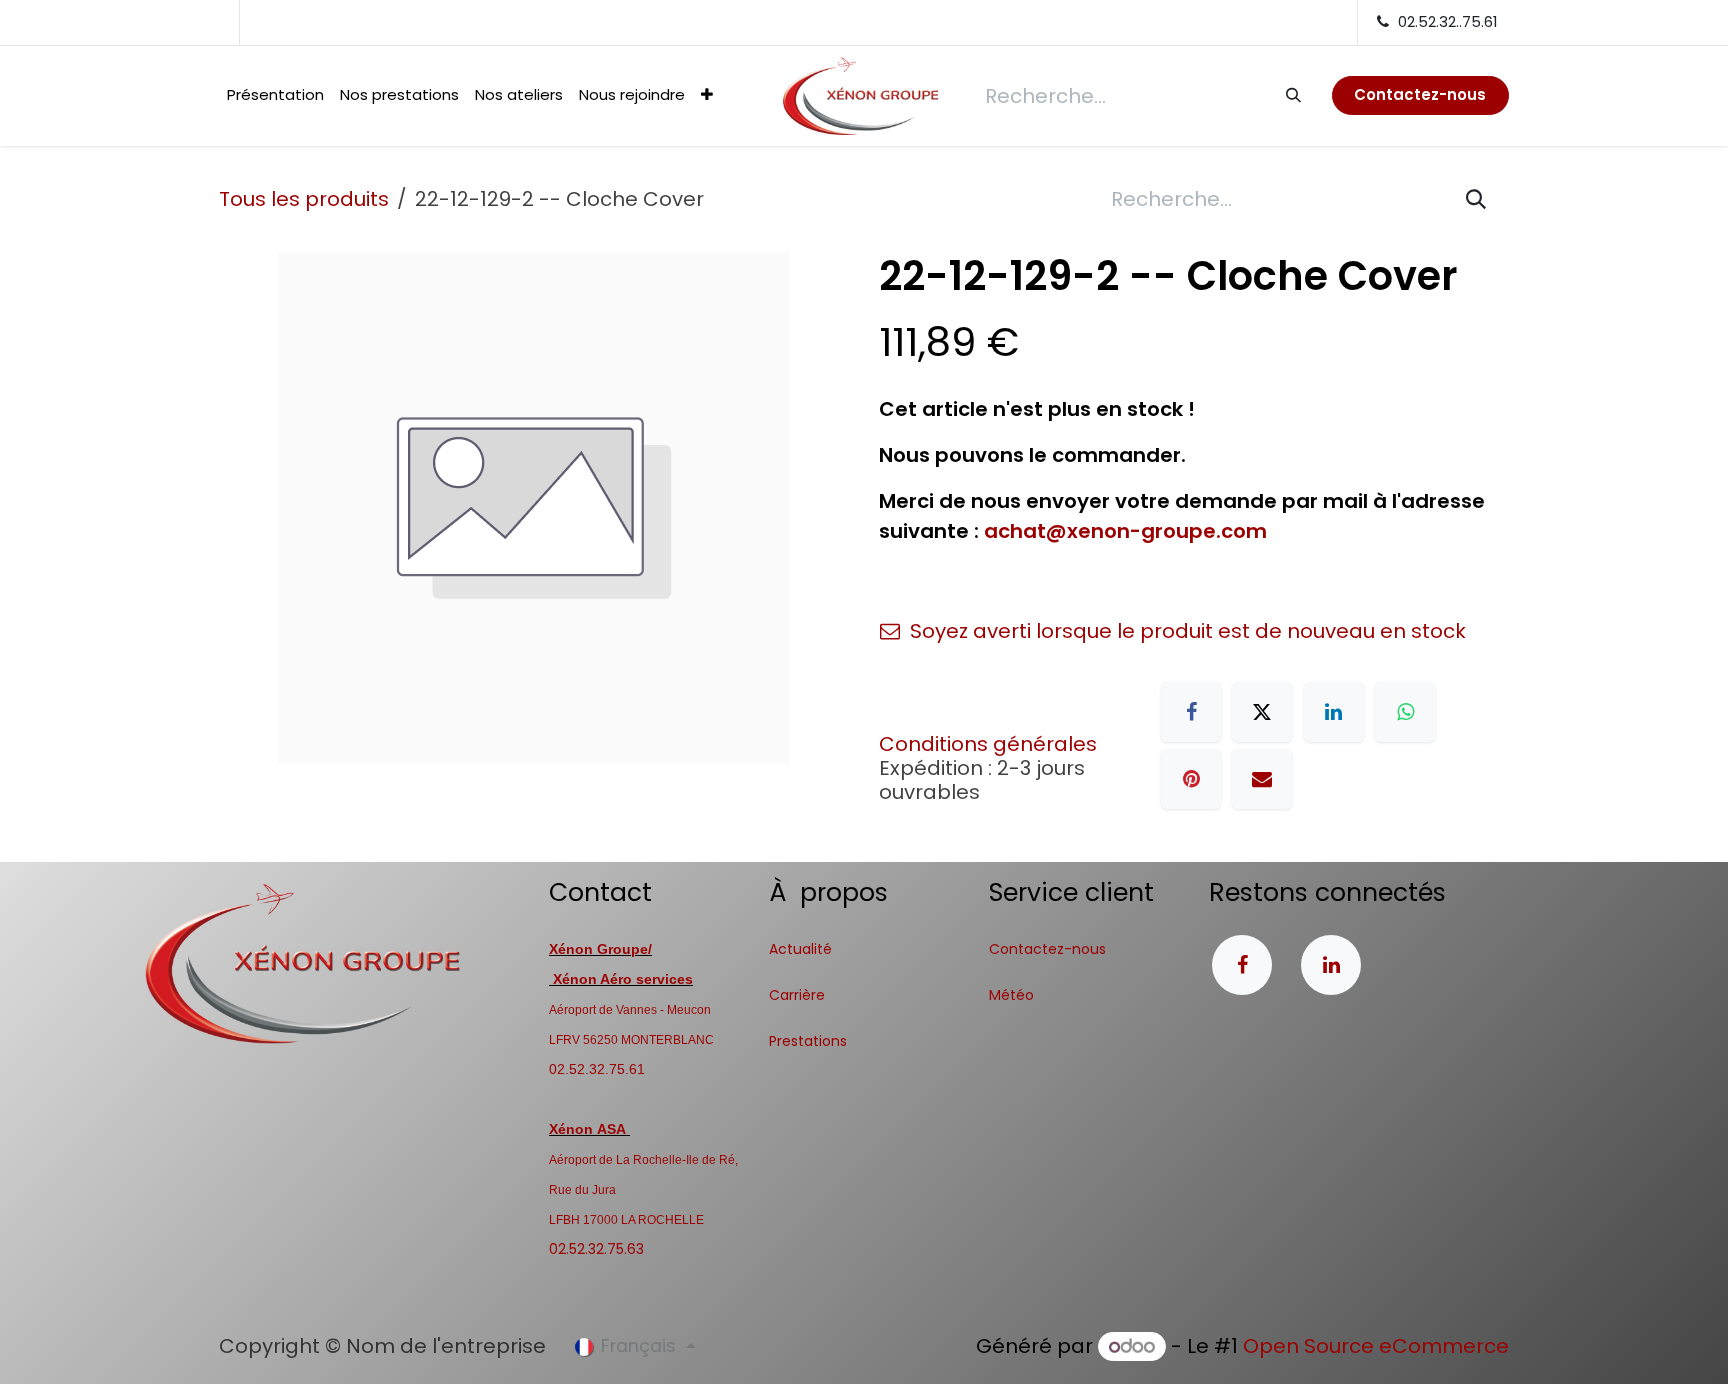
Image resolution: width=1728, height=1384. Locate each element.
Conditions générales (988, 744)
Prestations (808, 1041)
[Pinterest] (1191, 779)
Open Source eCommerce (1376, 1346)
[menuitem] (275, 95)
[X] (1262, 712)
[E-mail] (1262, 779)
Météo (1011, 995)
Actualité (800, 949)
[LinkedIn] (1334, 712)
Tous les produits (304, 199)
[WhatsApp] (1405, 712)
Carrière (797, 995)
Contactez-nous (1047, 949)
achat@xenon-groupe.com (1125, 531)
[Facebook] (1191, 712)
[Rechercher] (1292, 95)
